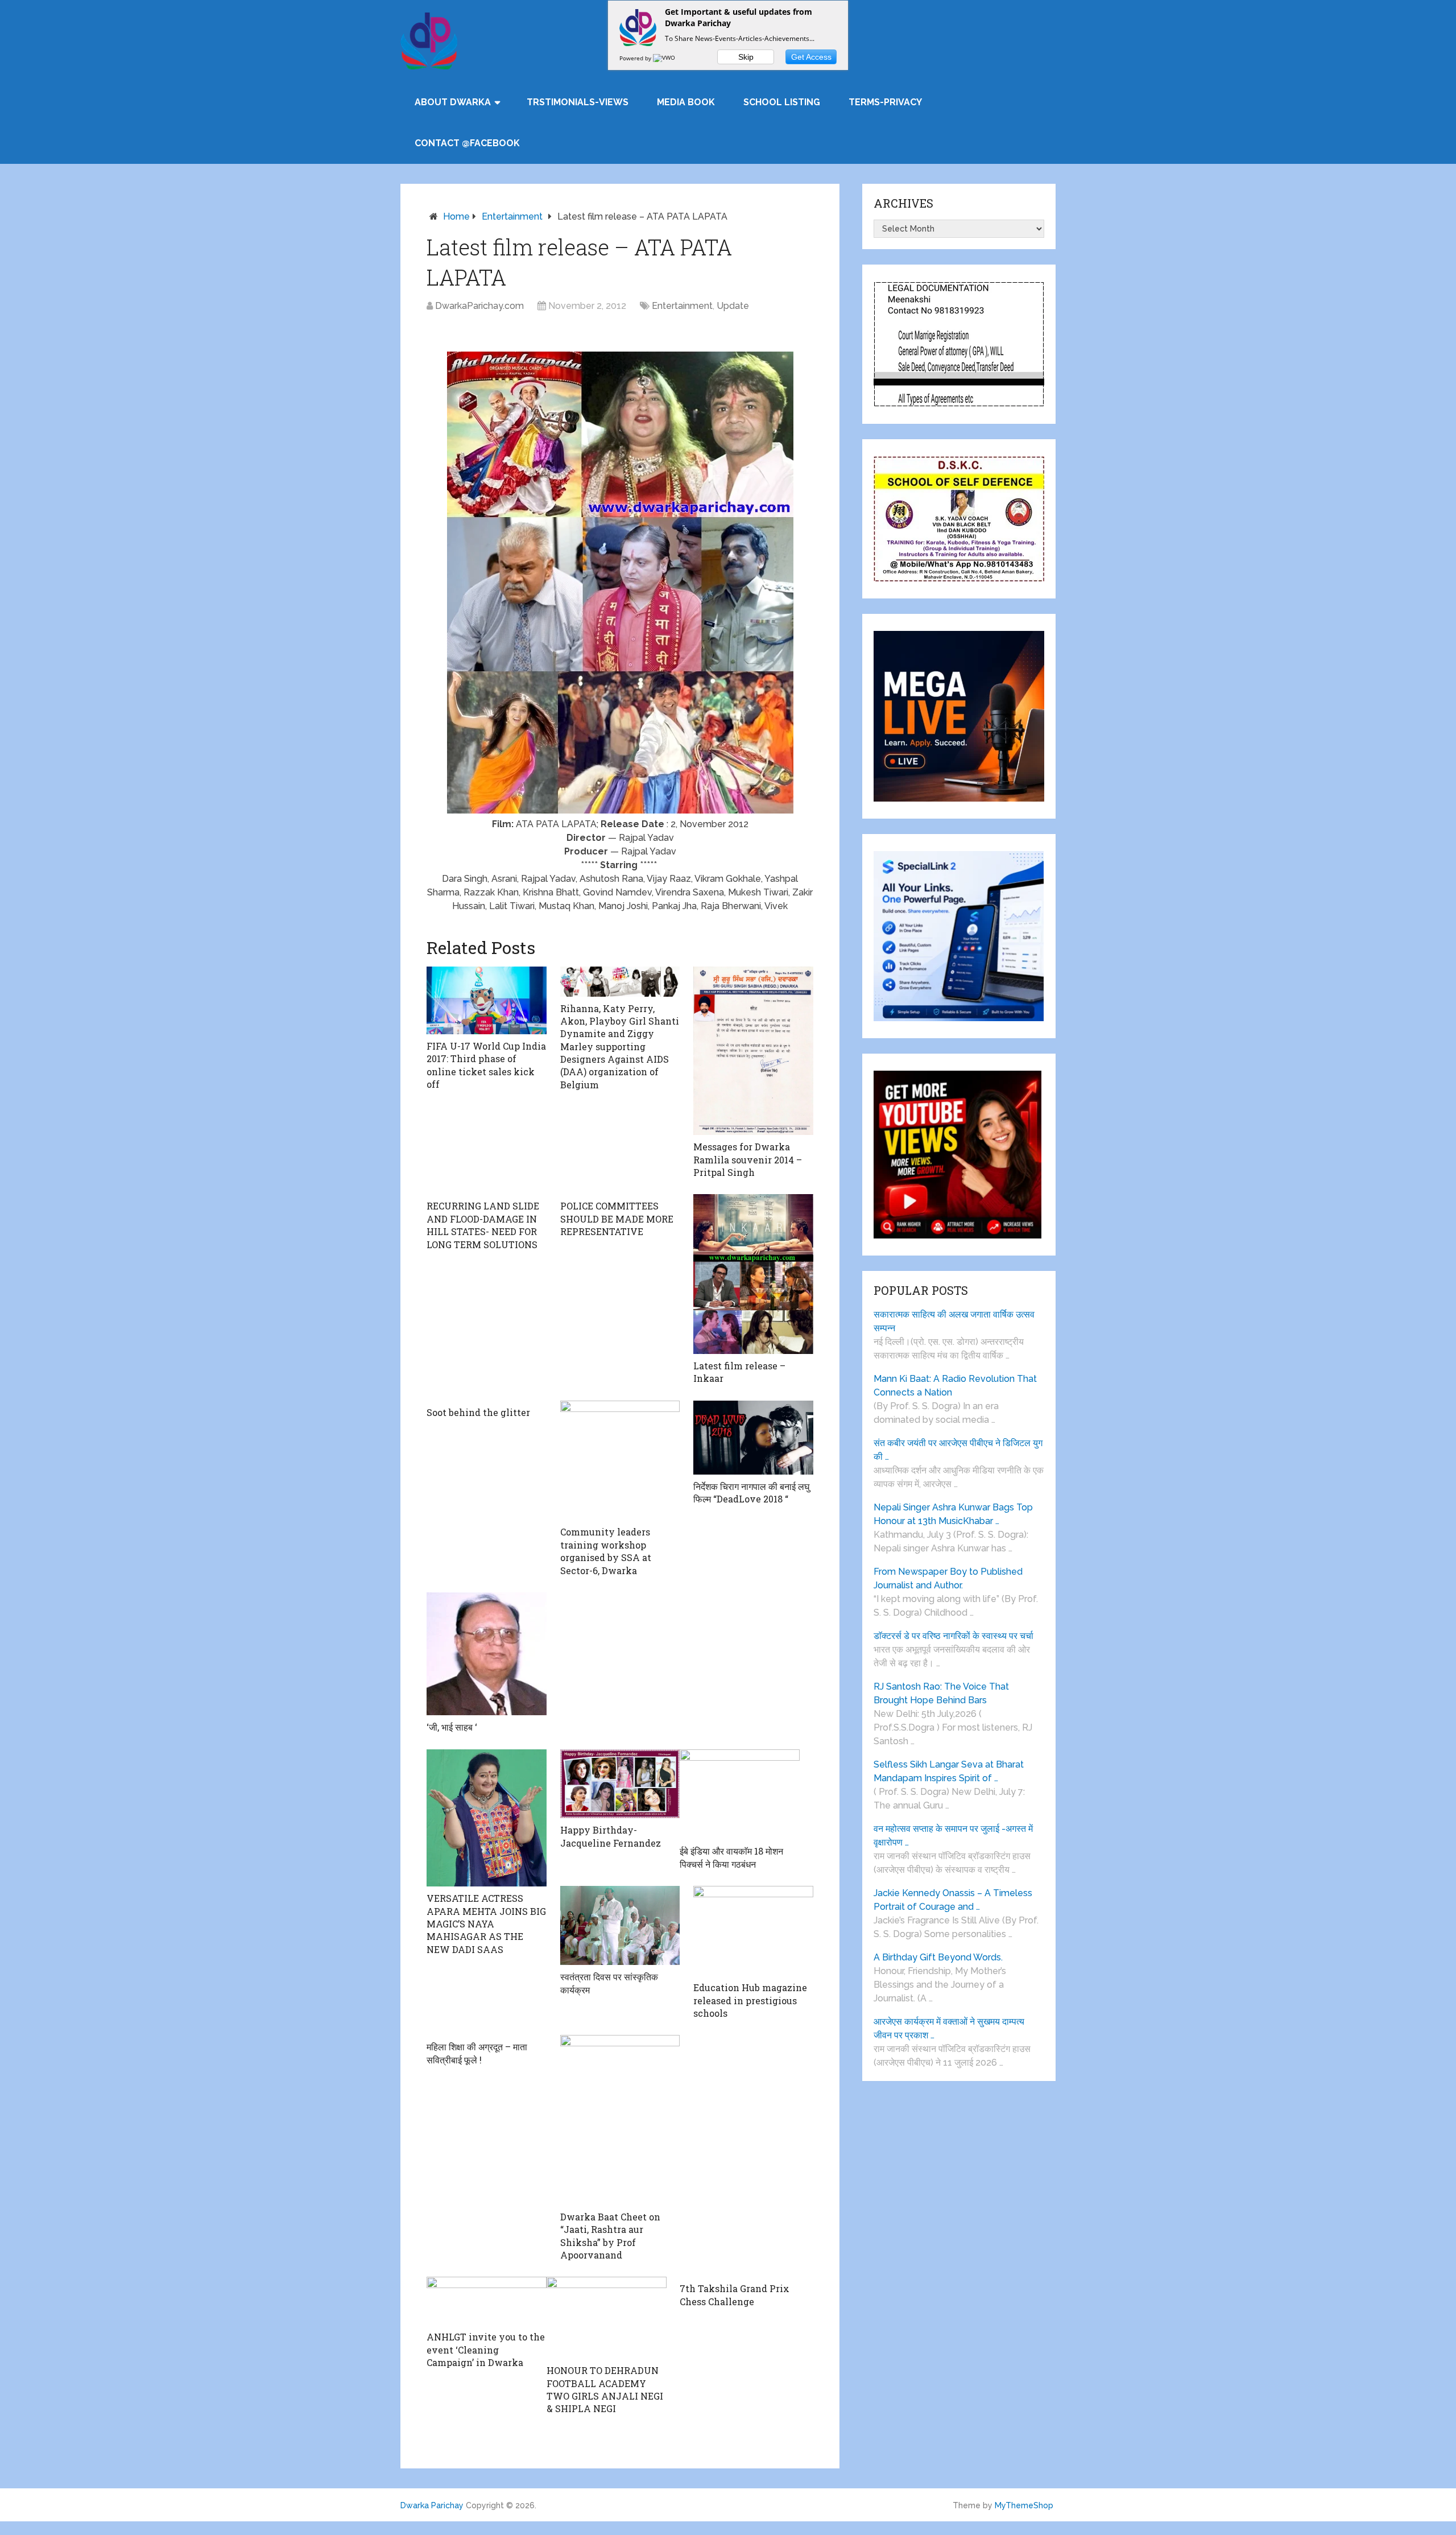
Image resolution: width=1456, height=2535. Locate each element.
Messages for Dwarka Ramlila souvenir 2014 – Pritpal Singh (748, 1159)
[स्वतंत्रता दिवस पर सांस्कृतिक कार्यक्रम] (620, 1925)
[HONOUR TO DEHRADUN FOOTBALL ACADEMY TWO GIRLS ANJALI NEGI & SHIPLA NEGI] (607, 2318)
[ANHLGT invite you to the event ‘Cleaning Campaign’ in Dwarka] (487, 2301)
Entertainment (512, 216)
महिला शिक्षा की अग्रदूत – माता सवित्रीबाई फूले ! (477, 2053)
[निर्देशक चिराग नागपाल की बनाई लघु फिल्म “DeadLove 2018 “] (753, 1438)
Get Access (811, 57)
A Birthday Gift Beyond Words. (938, 1957)
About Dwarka (453, 102)
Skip (746, 57)
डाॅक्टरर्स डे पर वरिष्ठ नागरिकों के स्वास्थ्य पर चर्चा (954, 1636)
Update (733, 306)
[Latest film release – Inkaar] (753, 1274)
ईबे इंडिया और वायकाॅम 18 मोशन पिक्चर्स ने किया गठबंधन (731, 1857)
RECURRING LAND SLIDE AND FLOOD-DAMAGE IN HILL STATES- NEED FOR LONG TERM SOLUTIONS (483, 1225)
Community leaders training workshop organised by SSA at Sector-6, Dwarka (606, 1551)
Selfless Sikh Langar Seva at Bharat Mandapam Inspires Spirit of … (949, 1771)
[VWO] (665, 58)
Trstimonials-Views (578, 102)
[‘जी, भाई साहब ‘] (487, 1654)
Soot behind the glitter (478, 1412)
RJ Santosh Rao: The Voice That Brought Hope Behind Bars (941, 1693)
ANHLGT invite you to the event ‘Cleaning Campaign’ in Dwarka (486, 2350)
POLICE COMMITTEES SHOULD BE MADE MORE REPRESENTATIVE (617, 1219)
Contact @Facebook (467, 143)
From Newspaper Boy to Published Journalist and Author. (948, 1578)
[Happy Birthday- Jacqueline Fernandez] (620, 1784)
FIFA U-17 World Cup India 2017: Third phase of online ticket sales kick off (486, 1065)
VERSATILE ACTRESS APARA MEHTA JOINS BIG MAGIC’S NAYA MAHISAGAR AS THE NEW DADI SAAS (486, 1924)
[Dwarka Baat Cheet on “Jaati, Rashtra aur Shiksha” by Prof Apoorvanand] (620, 2120)
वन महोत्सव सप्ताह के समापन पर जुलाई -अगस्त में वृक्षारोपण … (953, 1836)
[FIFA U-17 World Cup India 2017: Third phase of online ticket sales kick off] (487, 1000)
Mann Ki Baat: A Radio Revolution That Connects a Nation (955, 1386)
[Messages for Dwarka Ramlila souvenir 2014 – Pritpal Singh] (753, 1051)
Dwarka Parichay (432, 2505)
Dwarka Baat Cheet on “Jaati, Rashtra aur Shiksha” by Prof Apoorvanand (610, 2236)
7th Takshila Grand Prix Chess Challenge (735, 2295)
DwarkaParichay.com (479, 306)
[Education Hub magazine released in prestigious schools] (753, 1931)
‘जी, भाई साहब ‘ (452, 1727)
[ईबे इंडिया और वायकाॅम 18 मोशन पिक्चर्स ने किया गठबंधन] (740, 1795)
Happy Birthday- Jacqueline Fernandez (611, 1836)
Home (456, 216)
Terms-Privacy (885, 102)
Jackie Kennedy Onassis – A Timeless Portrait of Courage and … (953, 1900)
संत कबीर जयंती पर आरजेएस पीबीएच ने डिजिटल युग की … (958, 1450)
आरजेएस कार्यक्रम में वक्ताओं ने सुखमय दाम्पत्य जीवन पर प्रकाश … (949, 2028)
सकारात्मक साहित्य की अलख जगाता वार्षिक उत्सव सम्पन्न (954, 1321)
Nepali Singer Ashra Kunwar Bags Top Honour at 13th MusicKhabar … (953, 1514)
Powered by (636, 58)
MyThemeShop (1024, 2505)
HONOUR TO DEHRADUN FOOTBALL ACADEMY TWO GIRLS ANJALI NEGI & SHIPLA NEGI (605, 2389)
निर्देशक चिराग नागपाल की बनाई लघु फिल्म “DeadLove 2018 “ (751, 1492)
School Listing (782, 102)
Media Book (686, 102)
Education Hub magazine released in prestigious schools (750, 2000)
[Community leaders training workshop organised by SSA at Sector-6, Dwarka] (620, 1461)
